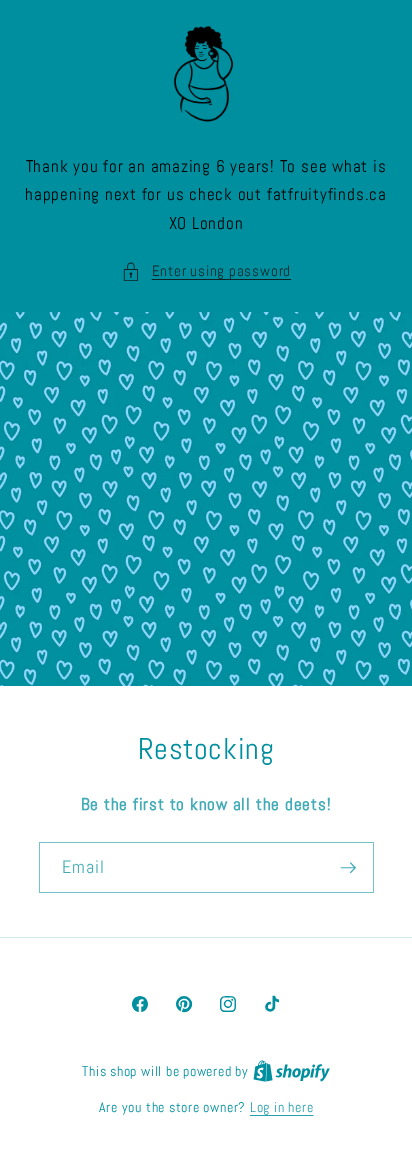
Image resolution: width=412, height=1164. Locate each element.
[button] (206, 271)
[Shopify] (291, 1071)
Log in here (281, 1107)
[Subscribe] (348, 868)
